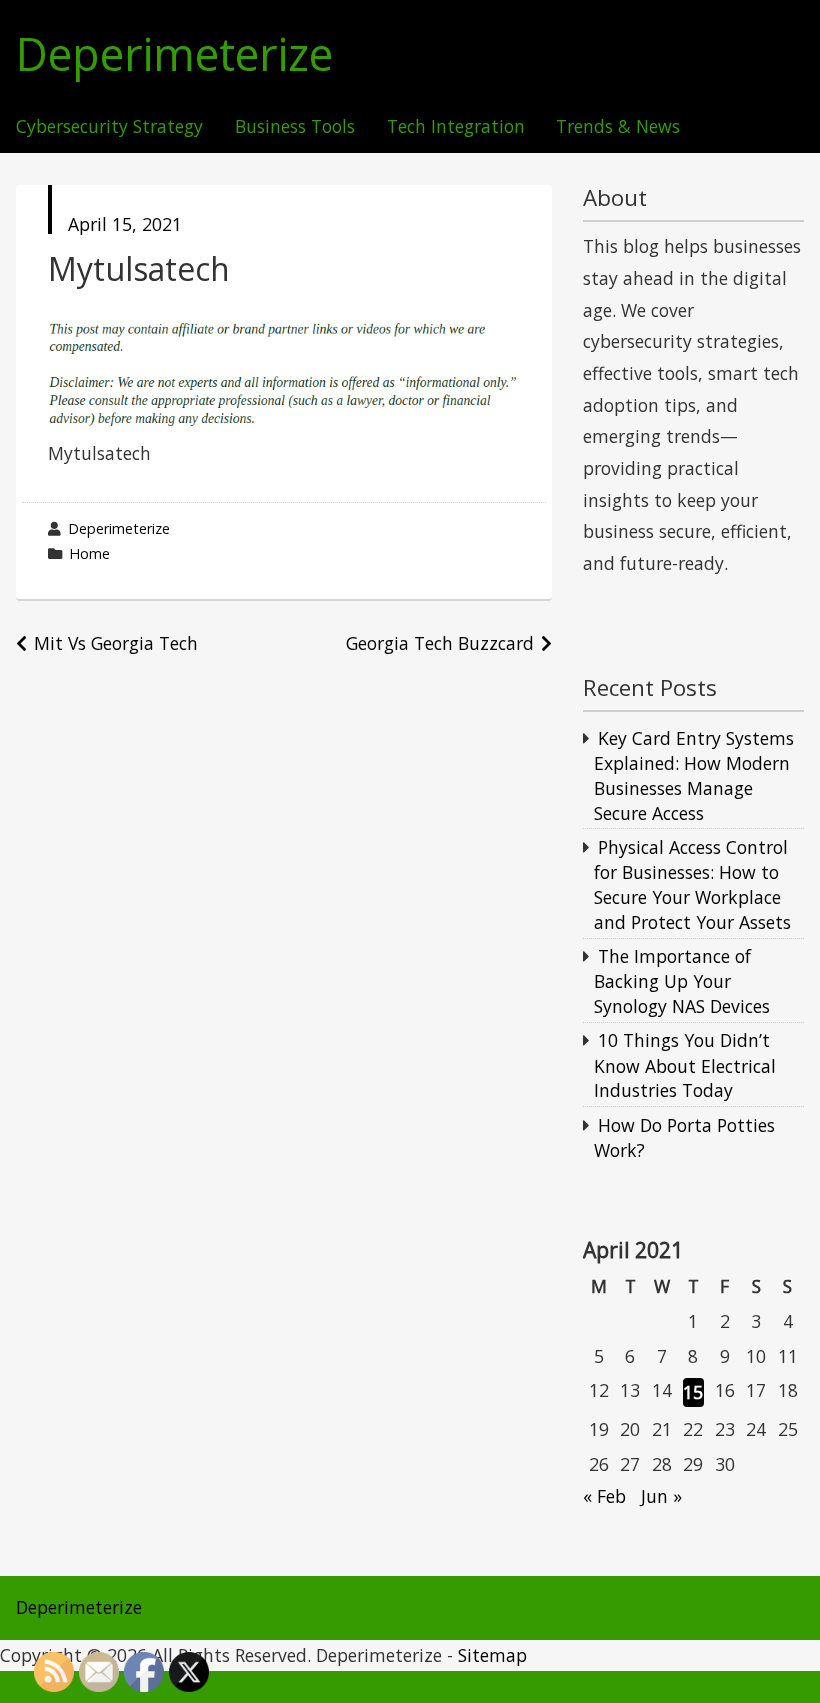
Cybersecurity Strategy (109, 127)
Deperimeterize (174, 54)
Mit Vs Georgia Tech (116, 643)
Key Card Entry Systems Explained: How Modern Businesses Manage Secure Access (694, 775)
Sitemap (492, 1655)
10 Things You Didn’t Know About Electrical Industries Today (685, 1065)
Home (89, 553)
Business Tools (295, 127)
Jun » (661, 1496)
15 (693, 1392)
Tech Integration (456, 127)
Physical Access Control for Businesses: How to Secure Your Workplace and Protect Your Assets (692, 884)
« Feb (604, 1496)
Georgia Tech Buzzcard (440, 643)
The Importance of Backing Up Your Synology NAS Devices (682, 981)
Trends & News (618, 127)
